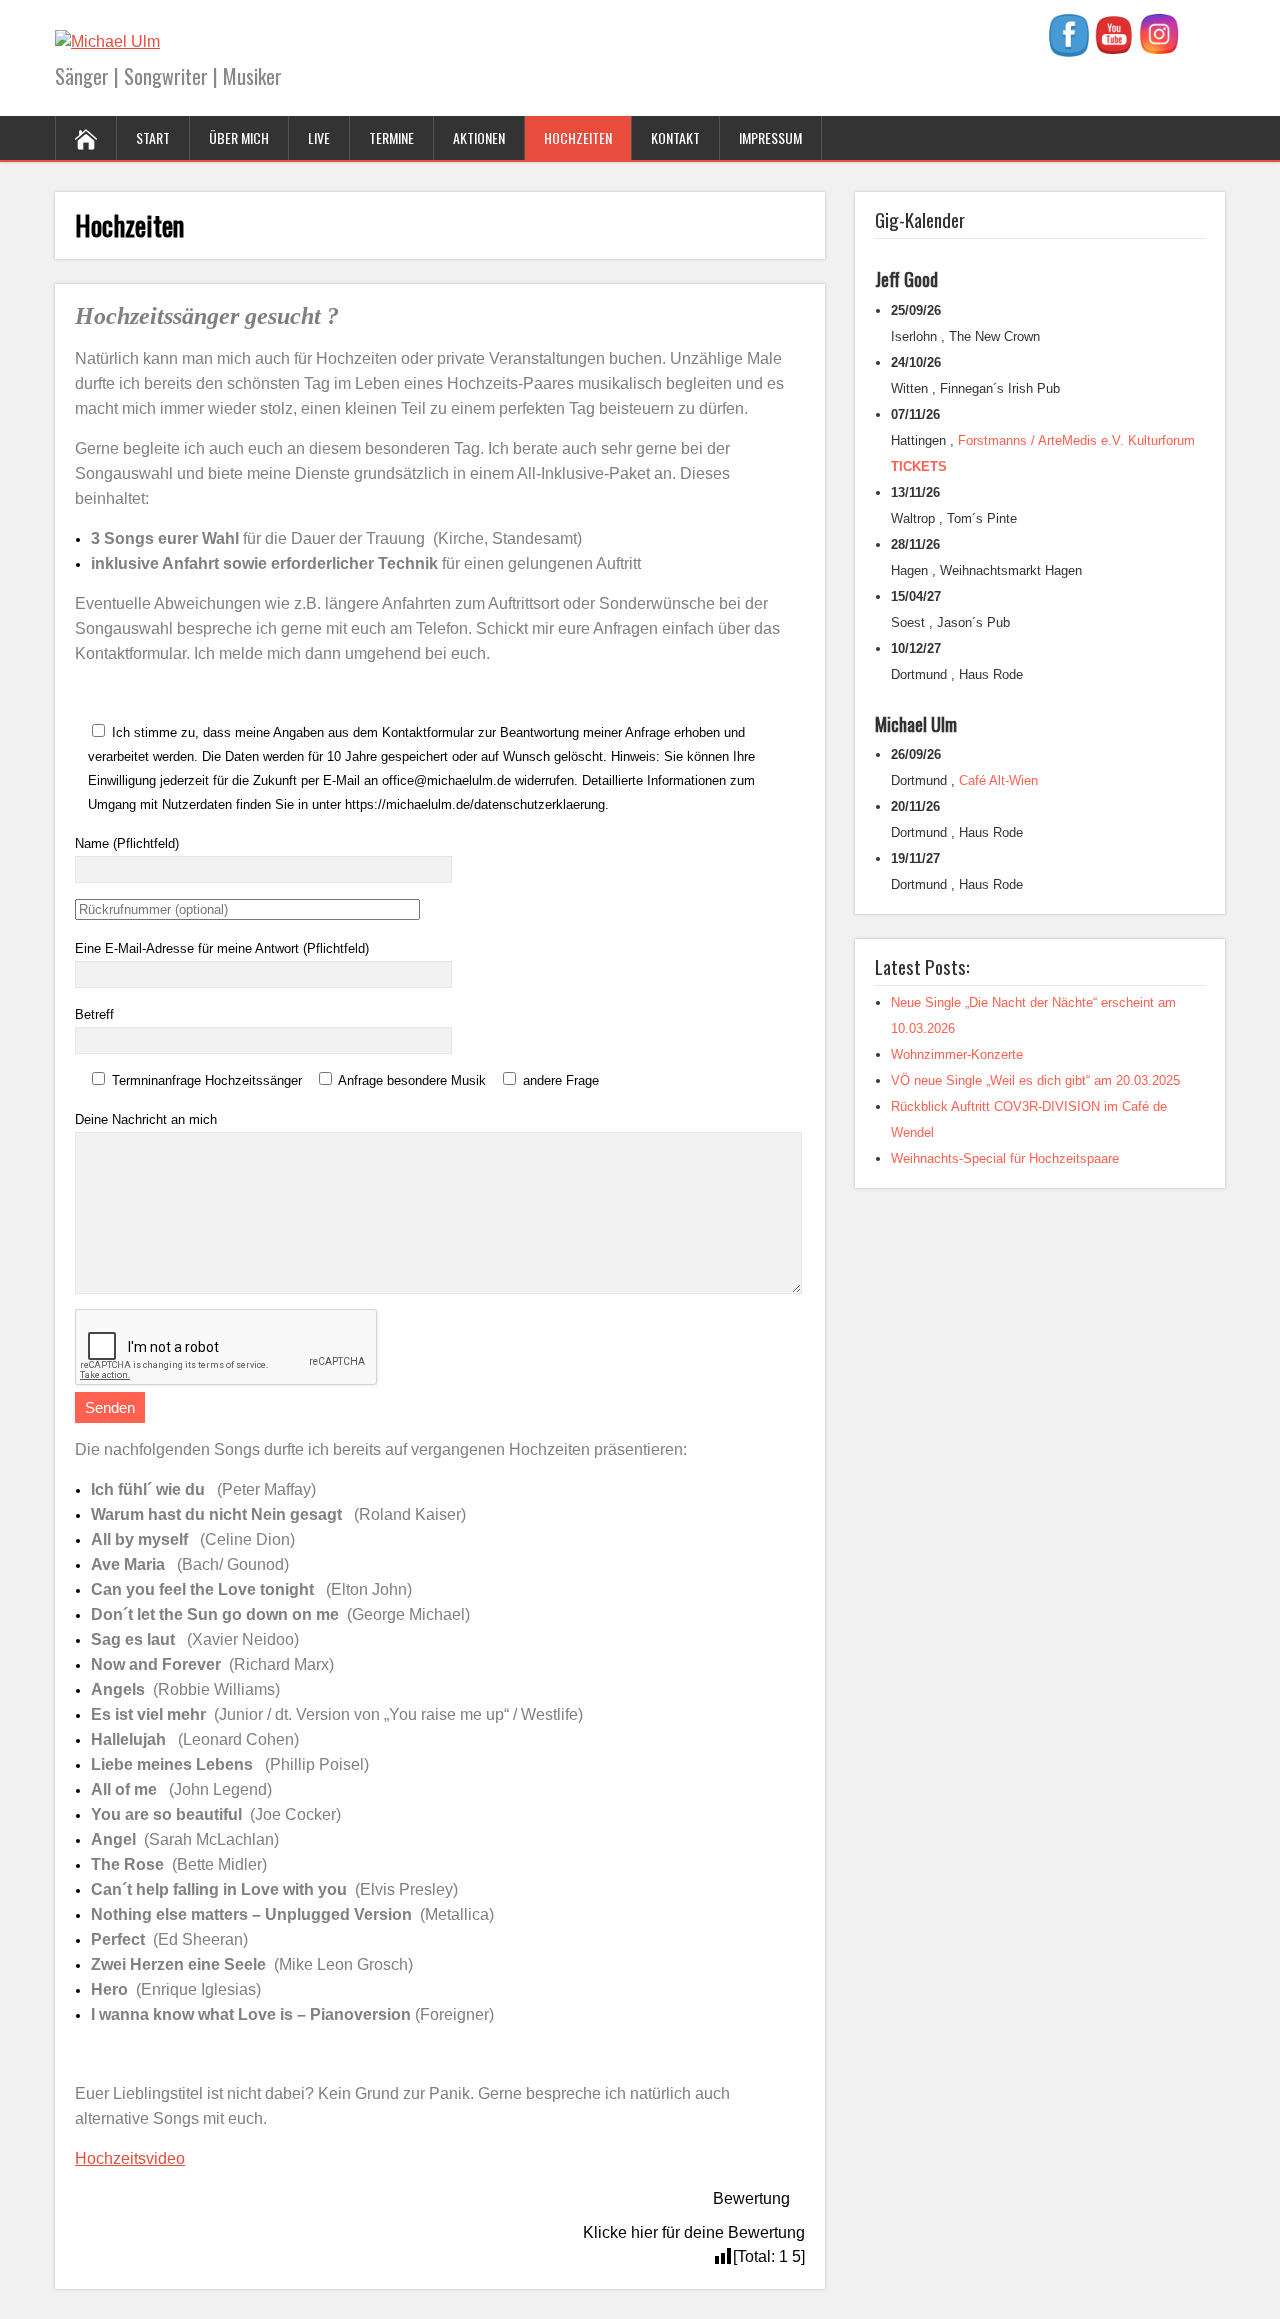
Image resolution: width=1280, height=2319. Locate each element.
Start (153, 137)
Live (319, 137)
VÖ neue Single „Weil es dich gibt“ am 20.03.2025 (1035, 1080)
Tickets (919, 466)
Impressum (770, 137)
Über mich (239, 137)
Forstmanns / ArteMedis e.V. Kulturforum (1076, 440)
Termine (391, 137)
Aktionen (479, 137)
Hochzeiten (578, 137)
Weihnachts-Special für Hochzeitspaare (1005, 1158)
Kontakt (675, 137)
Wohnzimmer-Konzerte (957, 1054)
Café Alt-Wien (998, 780)
